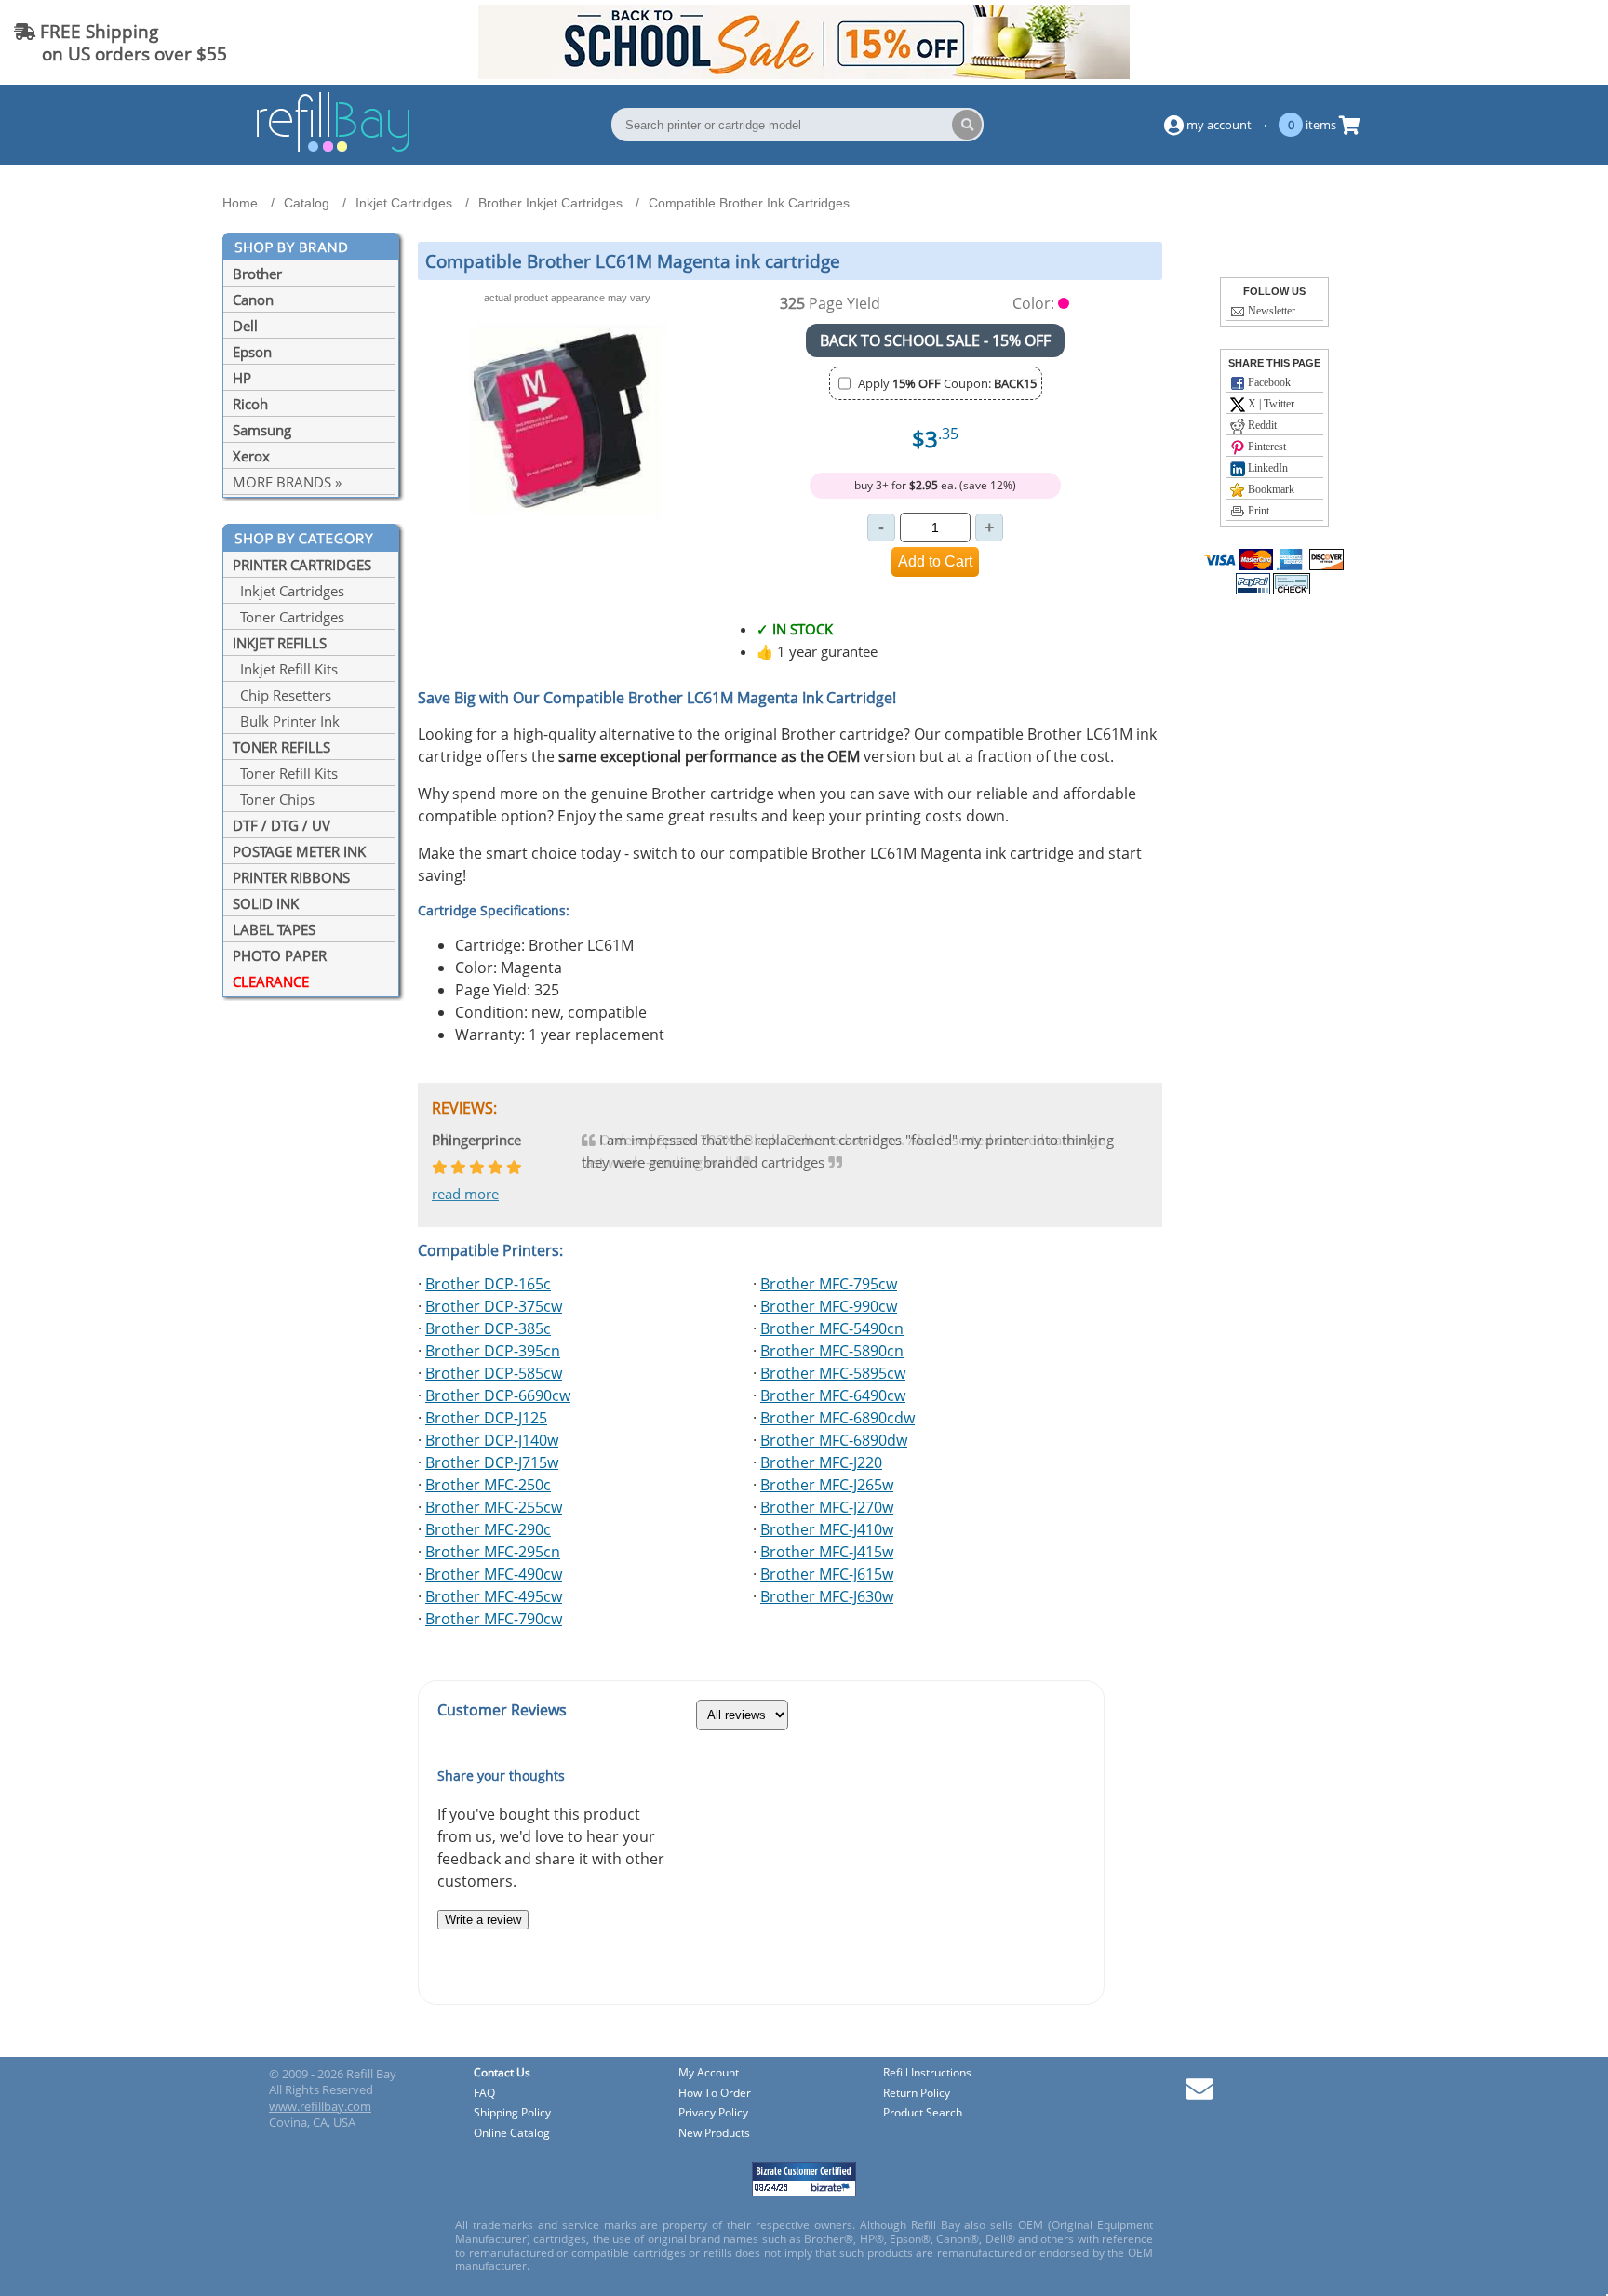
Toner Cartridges (288, 617)
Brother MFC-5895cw (833, 1373)
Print (1257, 511)
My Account (709, 2073)
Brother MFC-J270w (827, 1507)
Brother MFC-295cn (493, 1552)
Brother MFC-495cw (494, 1596)
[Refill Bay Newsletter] (1199, 2096)
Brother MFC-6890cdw (837, 1418)
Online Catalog (512, 2134)
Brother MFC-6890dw (834, 1440)
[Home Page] (333, 149)
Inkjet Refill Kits (285, 669)
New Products (714, 2134)
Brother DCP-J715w (492, 1462)
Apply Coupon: (947, 383)
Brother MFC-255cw (494, 1507)
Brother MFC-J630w (827, 1596)
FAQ (484, 2094)
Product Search (923, 2113)
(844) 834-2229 (1528, 42)
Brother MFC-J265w (827, 1485)
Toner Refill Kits (285, 773)
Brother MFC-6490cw (833, 1395)
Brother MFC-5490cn (832, 1328)
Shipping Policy (512, 2113)
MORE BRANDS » (287, 482)
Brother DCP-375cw (494, 1306)
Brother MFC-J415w (827, 1552)
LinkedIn (1266, 468)
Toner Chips (274, 799)
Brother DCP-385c (488, 1328)
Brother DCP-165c (488, 1284)
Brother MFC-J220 (821, 1462)
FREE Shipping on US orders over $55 (121, 42)
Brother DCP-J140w (492, 1440)
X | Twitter (1270, 404)
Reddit (1261, 425)
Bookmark (1270, 489)
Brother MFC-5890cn (832, 1351)
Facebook (1268, 382)
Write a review (483, 1920)
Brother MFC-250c (488, 1485)
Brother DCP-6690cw (498, 1395)
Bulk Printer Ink (286, 721)
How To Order (715, 2094)
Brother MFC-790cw (494, 1619)
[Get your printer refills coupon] (804, 73)
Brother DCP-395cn (493, 1351)
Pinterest (1266, 447)
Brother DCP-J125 (486, 1418)
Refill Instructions (927, 2073)
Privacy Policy (713, 2113)
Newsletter (1270, 311)
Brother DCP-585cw (494, 1373)
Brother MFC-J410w (827, 1529)
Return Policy (917, 2094)
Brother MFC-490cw (494, 1574)
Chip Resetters (282, 695)
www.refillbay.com (320, 2106)
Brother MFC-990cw (829, 1306)
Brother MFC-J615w (827, 1574)
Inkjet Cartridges (288, 591)
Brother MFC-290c (488, 1529)
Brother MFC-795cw (829, 1284)
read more (465, 1194)
